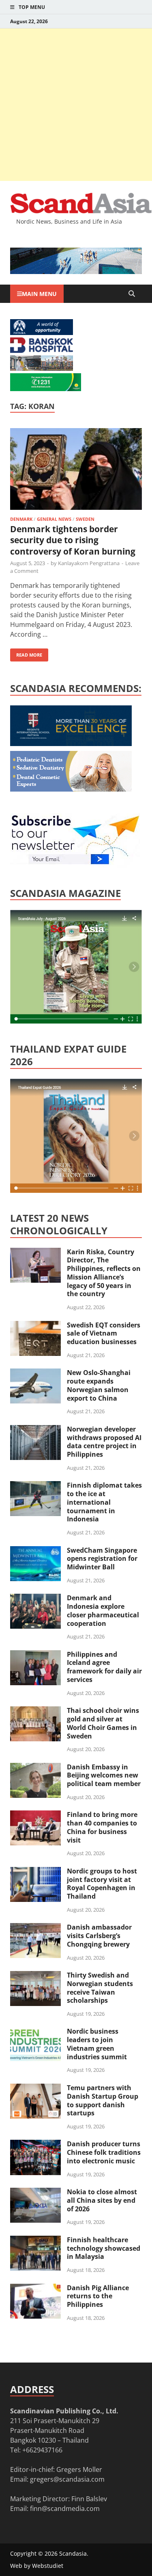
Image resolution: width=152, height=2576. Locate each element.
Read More (26, 653)
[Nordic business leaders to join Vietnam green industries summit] (35, 2032)
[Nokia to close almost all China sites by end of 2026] (35, 2193)
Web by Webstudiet (37, 2566)
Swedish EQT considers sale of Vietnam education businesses (104, 1334)
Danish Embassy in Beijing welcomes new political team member (104, 1775)
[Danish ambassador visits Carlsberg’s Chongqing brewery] (35, 1928)
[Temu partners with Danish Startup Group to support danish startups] (35, 2089)
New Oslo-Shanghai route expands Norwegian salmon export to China (99, 1385)
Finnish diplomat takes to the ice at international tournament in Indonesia (104, 1502)
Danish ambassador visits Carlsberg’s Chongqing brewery (99, 1936)
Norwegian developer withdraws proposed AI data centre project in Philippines (104, 1442)
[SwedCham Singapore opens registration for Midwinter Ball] (35, 1551)
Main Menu (39, 294)
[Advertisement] (76, 105)
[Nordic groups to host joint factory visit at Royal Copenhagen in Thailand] (35, 1872)
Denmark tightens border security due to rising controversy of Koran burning (73, 540)
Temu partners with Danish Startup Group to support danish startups (103, 2100)
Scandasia (73, 2553)
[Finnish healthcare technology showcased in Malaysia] (35, 2241)
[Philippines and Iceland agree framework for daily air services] (35, 1655)
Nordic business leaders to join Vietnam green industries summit (97, 2044)
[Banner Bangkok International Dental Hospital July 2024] (71, 789)
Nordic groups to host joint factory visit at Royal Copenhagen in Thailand (102, 1884)
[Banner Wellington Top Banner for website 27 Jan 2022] (42, 368)
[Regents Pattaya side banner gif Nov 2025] (71, 744)
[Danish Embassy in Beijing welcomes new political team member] (35, 1768)
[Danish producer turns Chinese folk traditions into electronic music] (35, 2145)
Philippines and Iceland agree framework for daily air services (104, 1667)
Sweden (85, 519)
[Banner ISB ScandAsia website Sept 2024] (76, 272)
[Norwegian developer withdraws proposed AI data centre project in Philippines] (35, 1430)
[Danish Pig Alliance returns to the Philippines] (35, 2289)
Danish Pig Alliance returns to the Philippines (98, 2296)
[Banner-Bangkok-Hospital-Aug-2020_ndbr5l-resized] (42, 350)
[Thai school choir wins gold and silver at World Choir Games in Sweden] (35, 1711)
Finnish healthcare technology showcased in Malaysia (104, 2248)
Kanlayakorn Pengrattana (89, 563)
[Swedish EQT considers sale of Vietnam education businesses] (35, 1326)
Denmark (21, 519)
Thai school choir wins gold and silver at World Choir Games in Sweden (103, 1723)
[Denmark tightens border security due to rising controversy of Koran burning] (76, 470)
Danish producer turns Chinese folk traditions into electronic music (104, 2152)
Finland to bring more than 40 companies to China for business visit (102, 1827)
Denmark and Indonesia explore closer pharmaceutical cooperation (103, 1610)
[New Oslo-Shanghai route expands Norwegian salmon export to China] (35, 1373)
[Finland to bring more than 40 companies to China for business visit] (35, 1815)
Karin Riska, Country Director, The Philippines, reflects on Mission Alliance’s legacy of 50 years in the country (104, 1273)
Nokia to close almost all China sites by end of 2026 (102, 2200)
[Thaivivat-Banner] (46, 389)
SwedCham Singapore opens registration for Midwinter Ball (102, 1559)
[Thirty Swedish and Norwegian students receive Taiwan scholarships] (35, 1976)
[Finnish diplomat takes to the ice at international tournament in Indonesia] (35, 1486)
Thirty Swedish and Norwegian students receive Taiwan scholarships (100, 1988)
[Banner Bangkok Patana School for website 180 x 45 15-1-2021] (42, 333)
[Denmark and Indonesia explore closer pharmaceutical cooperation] (35, 1599)
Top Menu (32, 7)
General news (54, 519)
